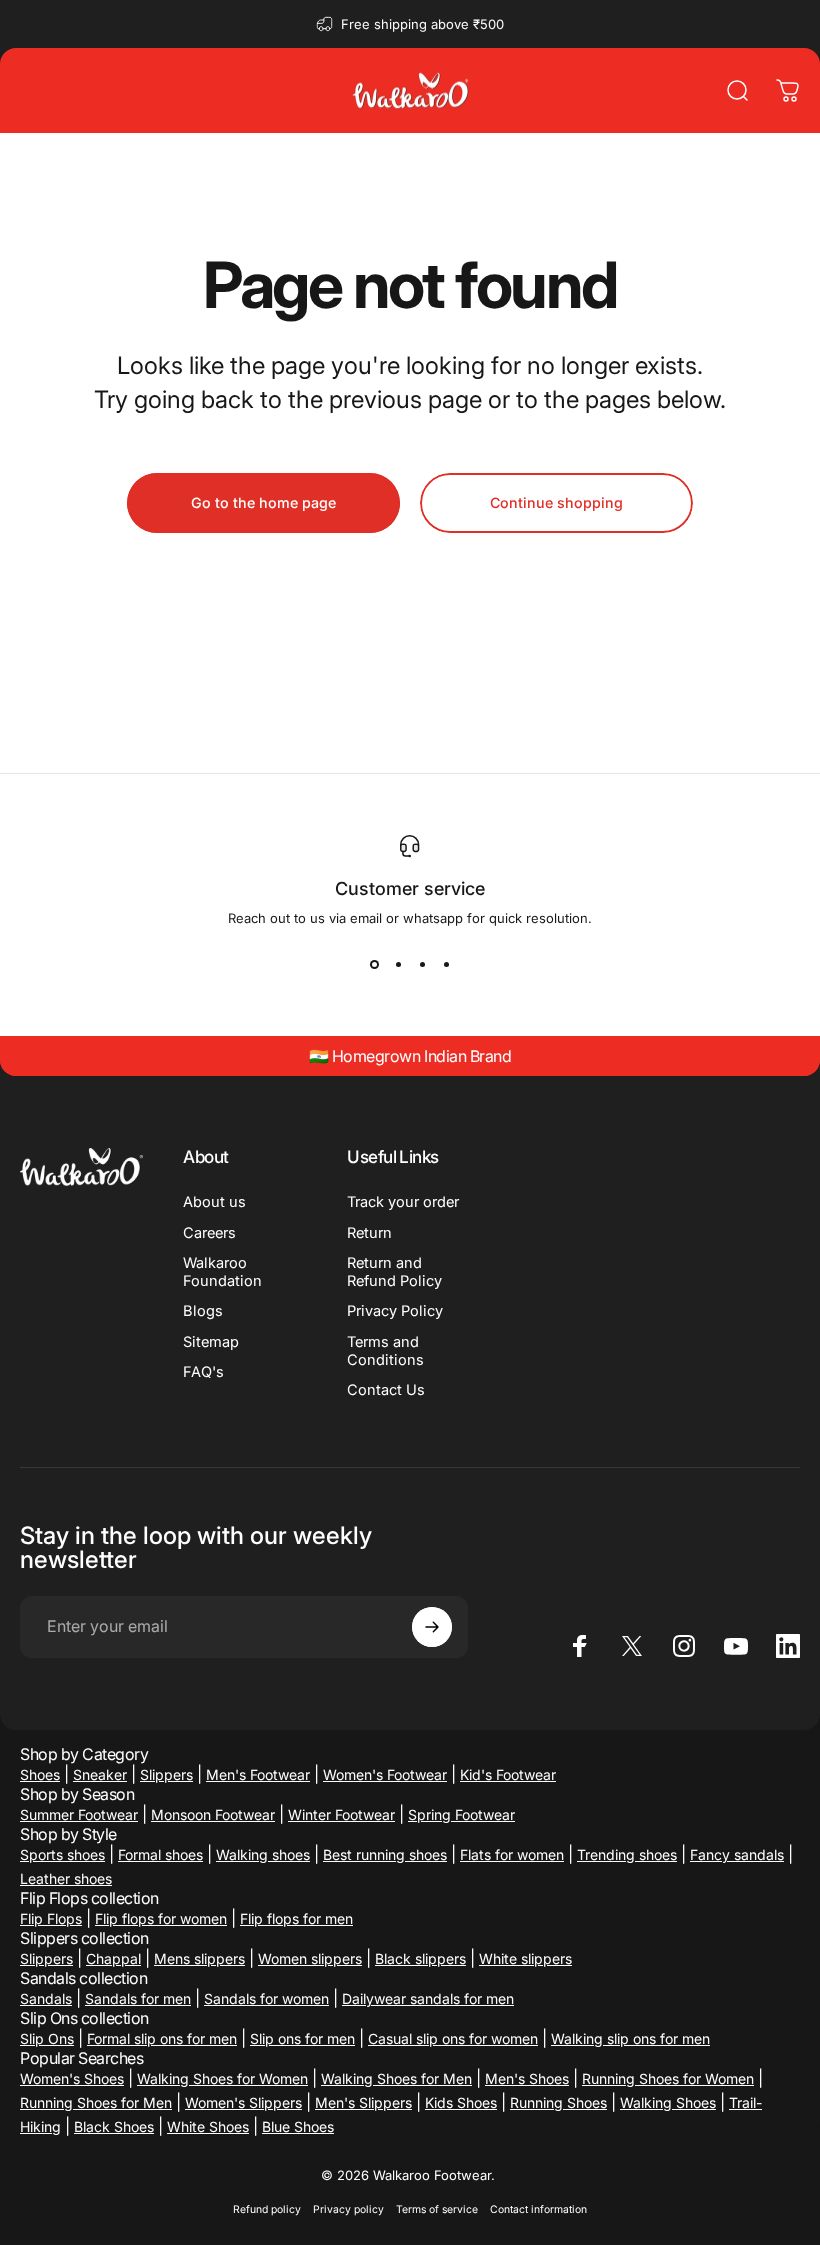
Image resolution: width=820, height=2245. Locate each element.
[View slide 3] (422, 964)
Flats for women (512, 1854)
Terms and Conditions (385, 1351)
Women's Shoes (72, 2078)
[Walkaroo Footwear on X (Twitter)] (632, 1646)
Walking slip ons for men (630, 2038)
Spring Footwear (461, 1814)
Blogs (203, 1311)
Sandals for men (138, 1998)
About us (214, 1202)
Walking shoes (263, 1854)
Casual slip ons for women (453, 2038)
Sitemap (211, 1342)
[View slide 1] (374, 964)
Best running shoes (385, 1854)
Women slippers (310, 1958)
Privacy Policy (395, 1311)
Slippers (166, 1774)
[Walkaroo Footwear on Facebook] (580, 1646)
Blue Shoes (298, 2126)
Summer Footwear (79, 1814)
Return (369, 1233)
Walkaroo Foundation (222, 1272)
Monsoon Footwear (213, 1814)
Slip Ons (47, 2038)
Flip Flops (51, 1918)
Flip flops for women (161, 1918)
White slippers (525, 1958)
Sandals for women (266, 1998)
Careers (209, 1233)
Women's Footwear (385, 1774)
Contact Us (386, 1390)
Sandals (46, 1998)
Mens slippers (199, 1958)
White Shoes (208, 2126)
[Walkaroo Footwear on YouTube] (736, 1646)
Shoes (40, 1774)
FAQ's (203, 1372)
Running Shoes (558, 2102)
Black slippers (420, 1958)
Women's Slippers (243, 2102)
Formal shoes (160, 1854)
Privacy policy (348, 2209)
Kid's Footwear (508, 1774)
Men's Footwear (258, 1774)
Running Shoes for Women (668, 2078)
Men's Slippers (363, 2102)
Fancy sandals (737, 1854)
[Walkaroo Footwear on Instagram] (684, 1646)
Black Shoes (114, 2126)
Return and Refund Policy (394, 1272)
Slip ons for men (302, 2038)
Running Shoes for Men (96, 2102)
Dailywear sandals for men (428, 1998)
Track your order (403, 1202)
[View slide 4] (446, 964)
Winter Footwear (341, 1814)
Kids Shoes (461, 2102)
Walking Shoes (668, 2102)
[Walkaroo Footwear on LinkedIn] (788, 1646)
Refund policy (267, 2209)
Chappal (113, 1958)
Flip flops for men (296, 1918)
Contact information (538, 2209)
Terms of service (437, 2209)
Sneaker (100, 1774)
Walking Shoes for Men (396, 2078)
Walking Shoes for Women (222, 2078)
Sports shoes (62, 1854)
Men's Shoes (527, 2078)
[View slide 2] (398, 964)
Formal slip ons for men (162, 2038)
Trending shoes (627, 1854)
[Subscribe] (432, 1627)
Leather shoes (66, 1878)
